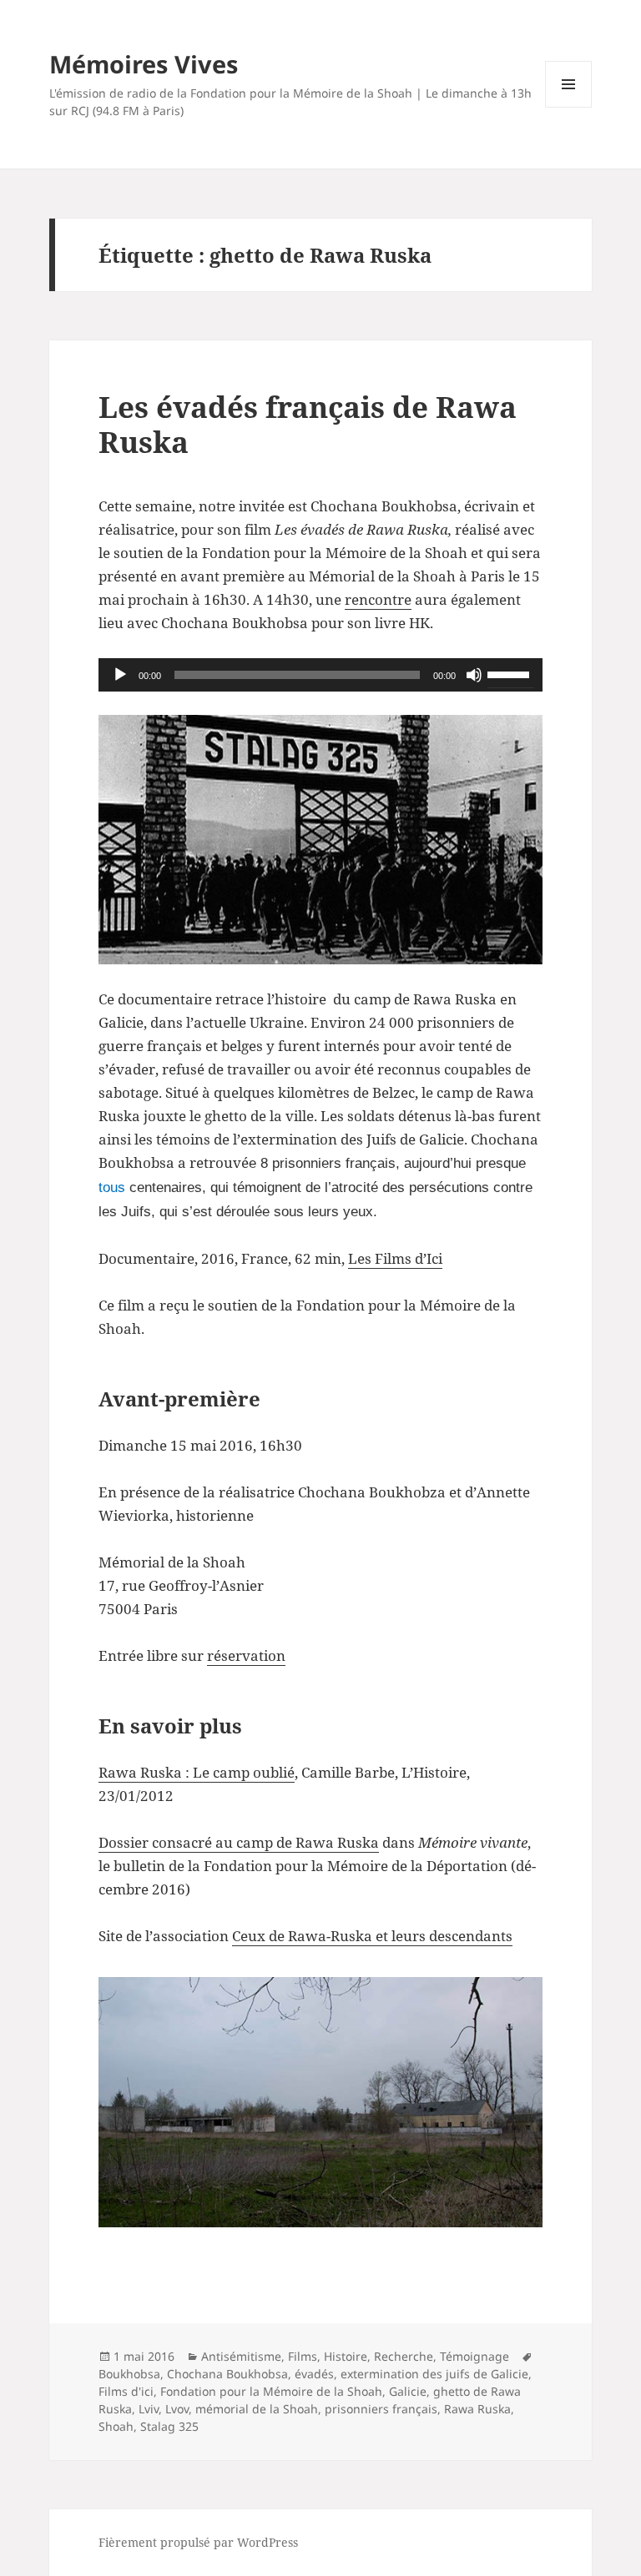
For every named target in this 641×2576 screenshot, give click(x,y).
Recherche (404, 2356)
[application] (320, 675)
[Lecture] (120, 675)
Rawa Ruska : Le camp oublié (197, 1772)
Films (303, 2356)
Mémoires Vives (144, 64)
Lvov (177, 2409)
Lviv (149, 2409)
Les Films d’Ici (395, 1258)
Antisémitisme (241, 2356)
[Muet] (474, 675)
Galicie (408, 2391)
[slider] (511, 673)
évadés (314, 2374)
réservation (246, 1655)
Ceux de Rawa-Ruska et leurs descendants (372, 1936)
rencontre (378, 599)
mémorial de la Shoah (257, 2409)
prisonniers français (381, 2409)
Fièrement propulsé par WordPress (198, 2542)
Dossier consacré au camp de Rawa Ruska (239, 1842)
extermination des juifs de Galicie (434, 2374)
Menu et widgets (569, 107)
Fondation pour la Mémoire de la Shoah (271, 2391)
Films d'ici (126, 2391)
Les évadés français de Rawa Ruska (308, 424)
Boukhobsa (129, 2374)
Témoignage (474, 2356)
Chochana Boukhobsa (227, 2374)
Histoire (346, 2356)
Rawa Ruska (477, 2409)
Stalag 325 (169, 2426)
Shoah (116, 2426)
